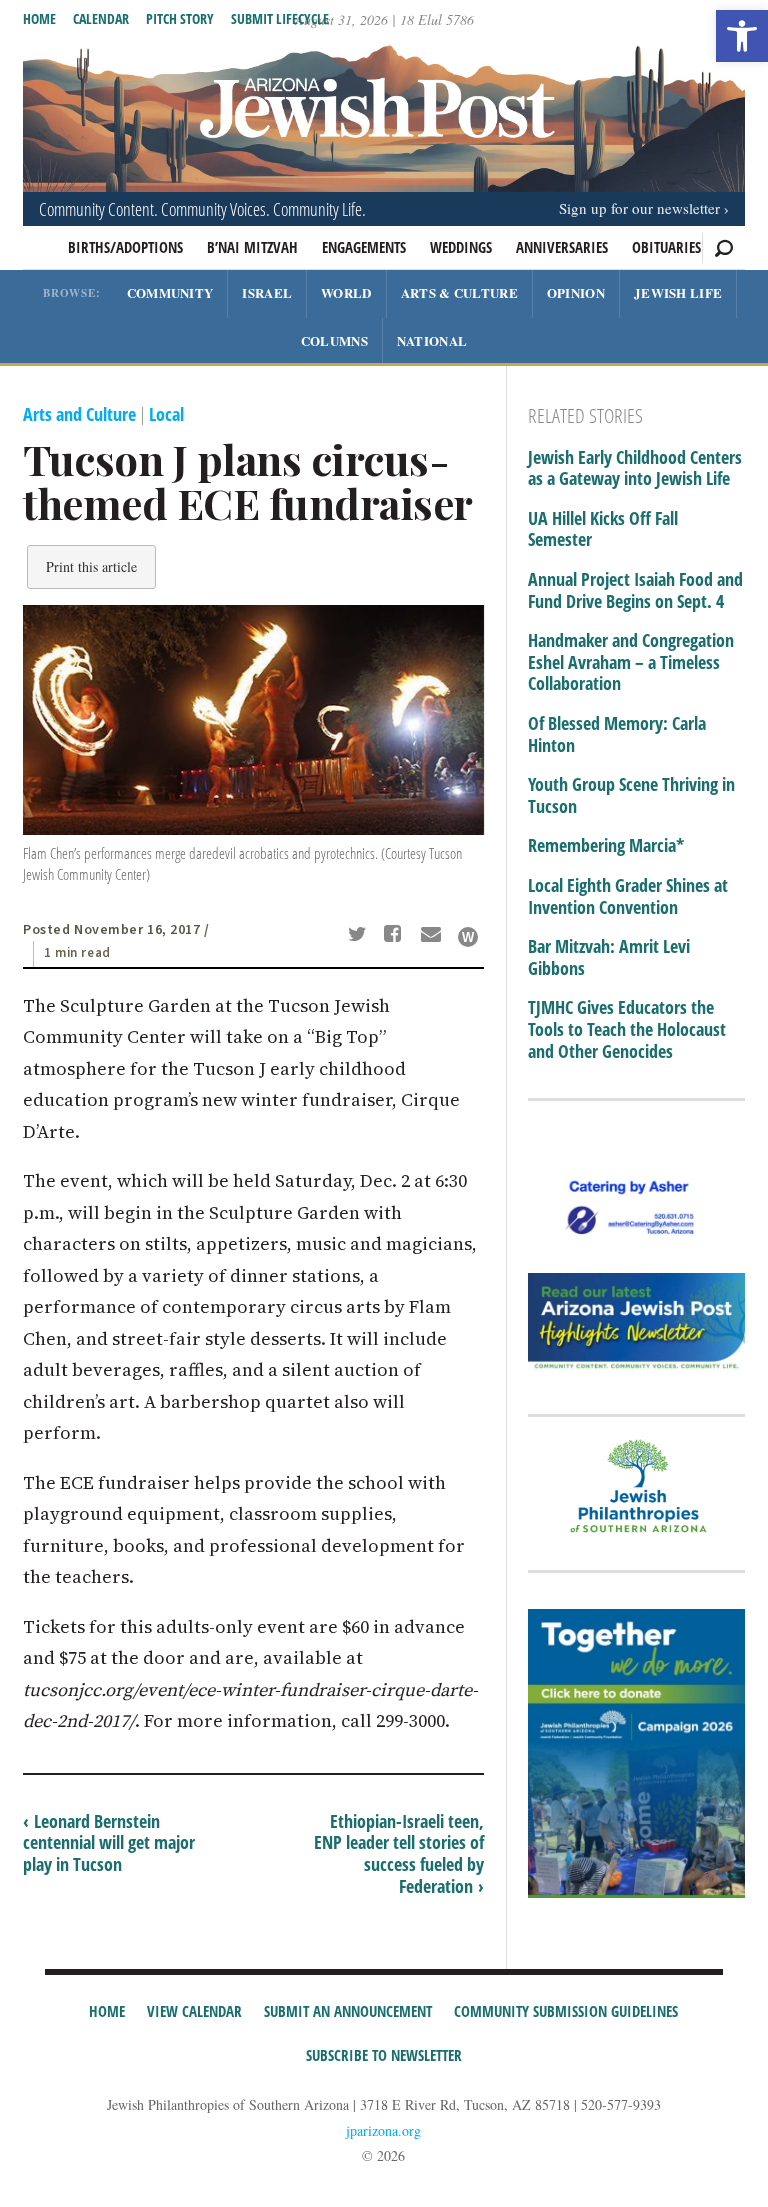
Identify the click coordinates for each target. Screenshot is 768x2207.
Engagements (364, 247)
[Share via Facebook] (396, 936)
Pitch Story (180, 18)
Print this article (91, 566)
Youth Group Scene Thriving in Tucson (631, 795)
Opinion (576, 292)
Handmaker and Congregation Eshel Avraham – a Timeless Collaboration (631, 662)
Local (166, 414)
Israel (267, 292)
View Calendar (194, 2011)
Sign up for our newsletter (639, 208)
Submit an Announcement (348, 2011)
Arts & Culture (459, 292)
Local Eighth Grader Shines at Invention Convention (628, 896)
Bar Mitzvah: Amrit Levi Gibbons (609, 957)
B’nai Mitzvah (252, 247)
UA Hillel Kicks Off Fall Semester (603, 529)
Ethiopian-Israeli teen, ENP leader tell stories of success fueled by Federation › (399, 1853)
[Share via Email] (433, 936)
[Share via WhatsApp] (468, 937)
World (346, 292)
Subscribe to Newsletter (384, 2055)
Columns (334, 340)
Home (39, 18)
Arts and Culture (79, 414)
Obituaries (666, 247)
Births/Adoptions (125, 247)
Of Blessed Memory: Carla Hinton (617, 734)
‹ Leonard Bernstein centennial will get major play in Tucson (109, 1842)
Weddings (461, 247)
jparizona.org (383, 2130)
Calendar (101, 18)
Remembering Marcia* (606, 846)
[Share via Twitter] (360, 936)
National (432, 340)
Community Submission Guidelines (566, 2011)
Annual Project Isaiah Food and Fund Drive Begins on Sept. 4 (635, 590)
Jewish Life (678, 292)
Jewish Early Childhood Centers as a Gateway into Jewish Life (635, 468)
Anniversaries (562, 247)
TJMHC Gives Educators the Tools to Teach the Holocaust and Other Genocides (627, 1029)
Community (170, 292)
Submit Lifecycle (280, 18)
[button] (742, 36)
